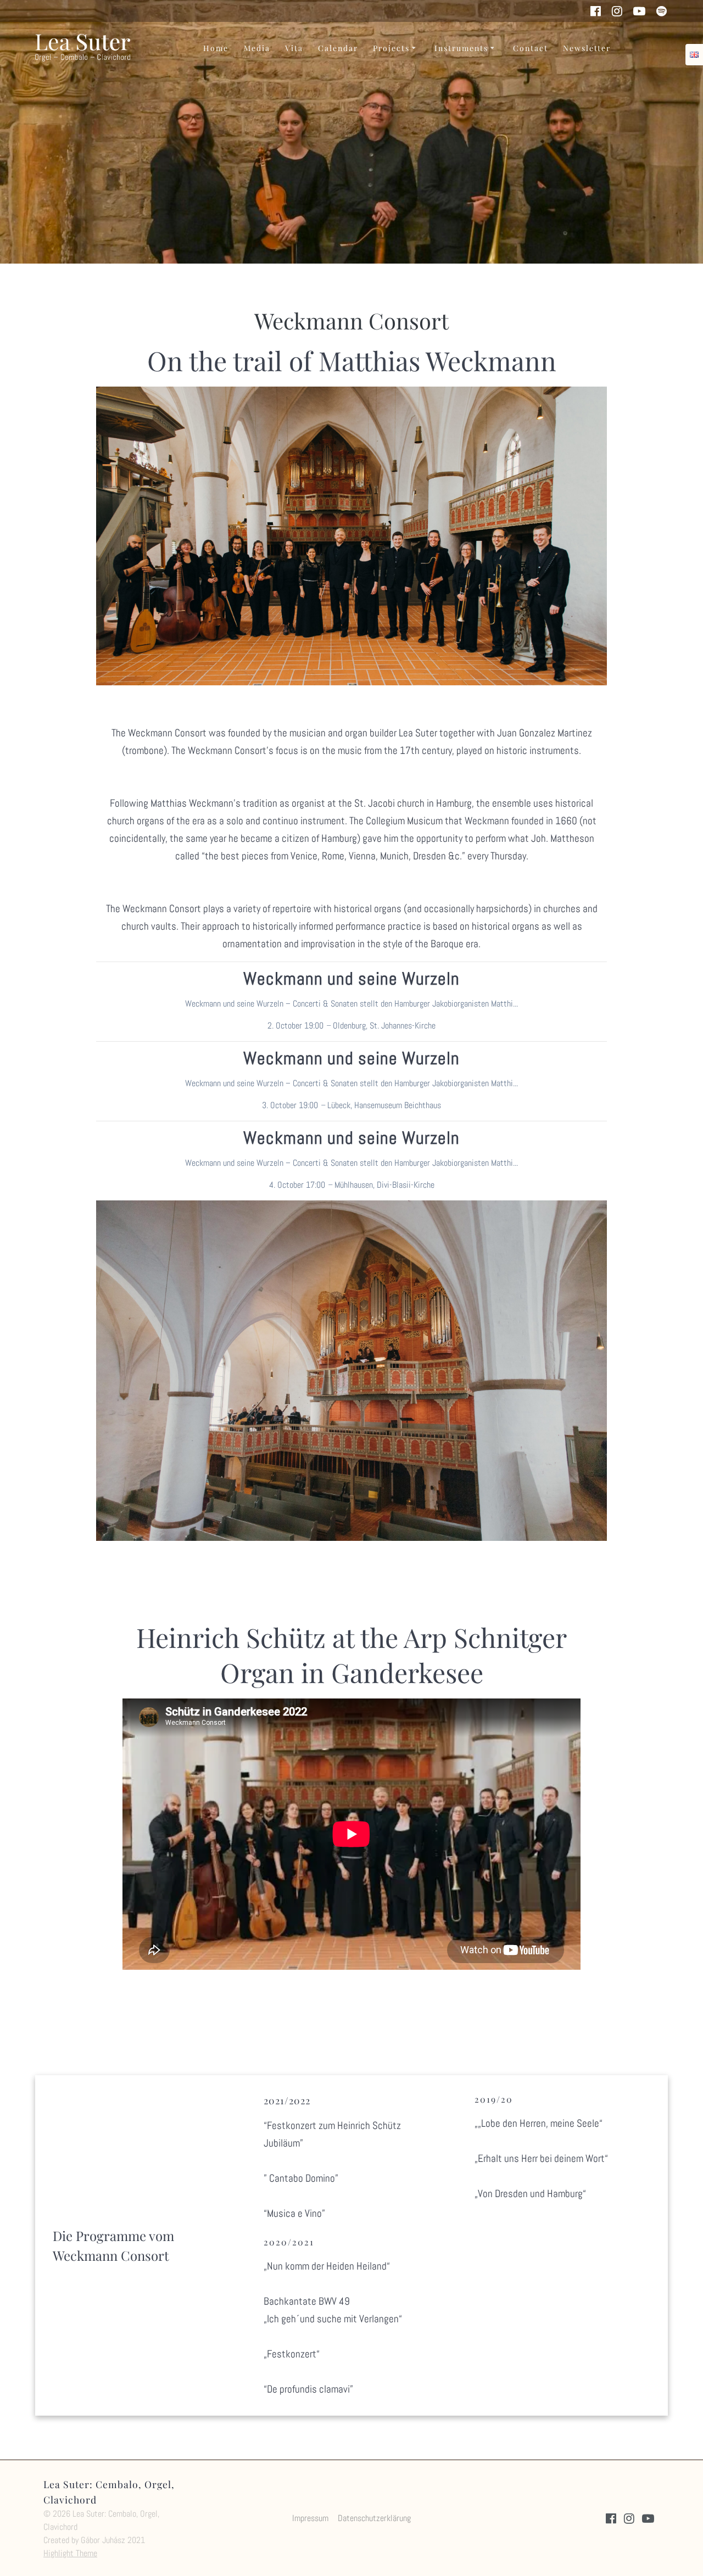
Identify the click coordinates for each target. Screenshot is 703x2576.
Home (216, 48)
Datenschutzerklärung (374, 2518)
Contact (531, 48)
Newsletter (587, 48)
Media (257, 48)
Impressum (310, 2518)
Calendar (338, 48)
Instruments (461, 48)
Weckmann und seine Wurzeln (351, 979)
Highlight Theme (70, 2553)
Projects (391, 48)
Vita (294, 48)
